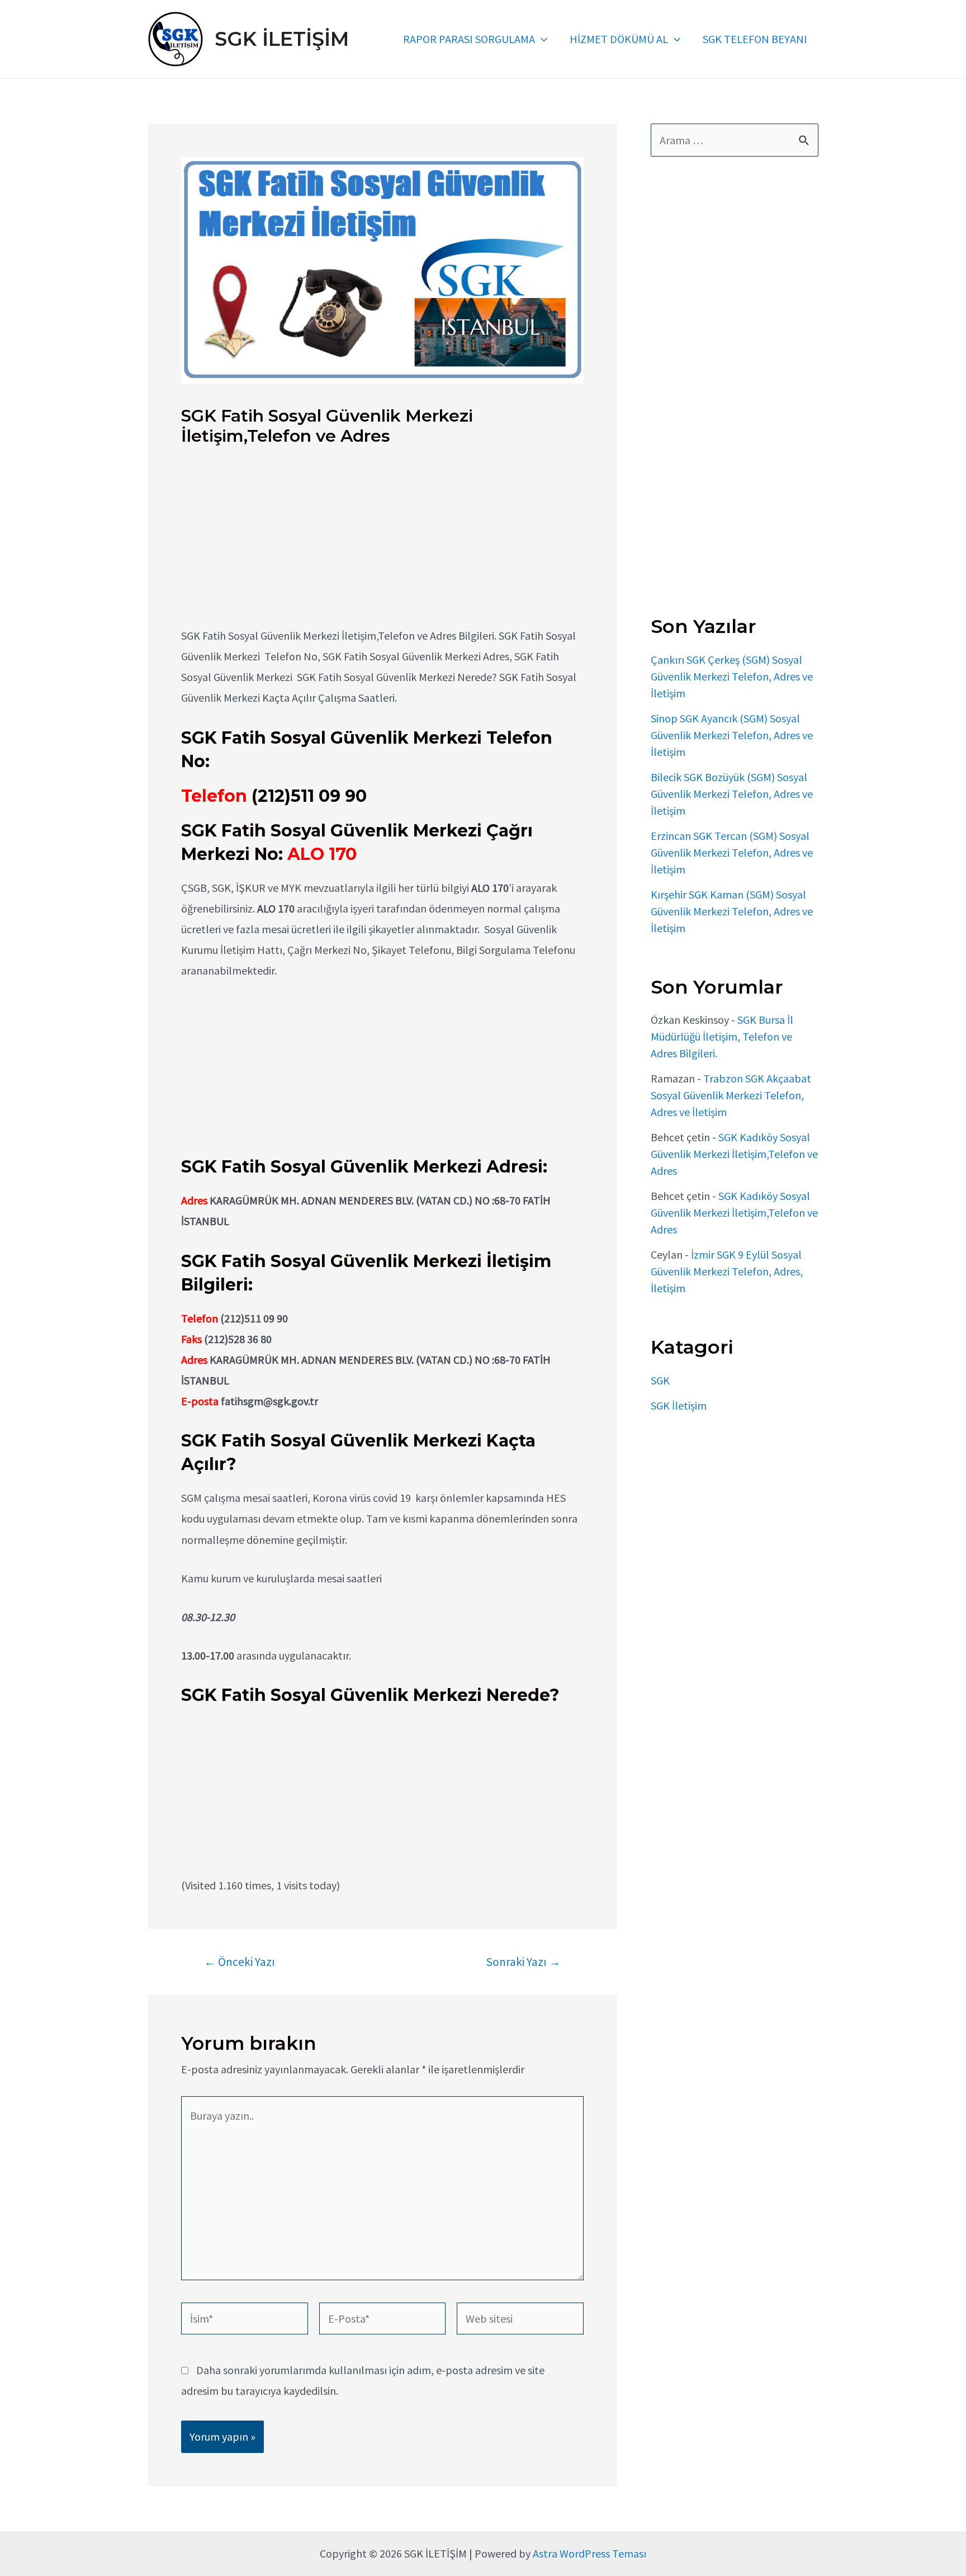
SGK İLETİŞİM (282, 39)
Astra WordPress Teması (589, 2553)
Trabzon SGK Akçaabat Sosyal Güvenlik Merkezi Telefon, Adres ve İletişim (731, 1095)
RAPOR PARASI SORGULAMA (469, 39)
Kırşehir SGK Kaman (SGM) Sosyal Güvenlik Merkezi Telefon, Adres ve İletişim (732, 911)
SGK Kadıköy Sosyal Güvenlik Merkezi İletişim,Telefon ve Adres (734, 1154)
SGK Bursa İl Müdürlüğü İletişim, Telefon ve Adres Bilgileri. (722, 1036)
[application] (541, 39)
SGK (660, 1380)
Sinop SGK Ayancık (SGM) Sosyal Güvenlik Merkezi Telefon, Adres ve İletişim (732, 735)
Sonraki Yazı (523, 1962)
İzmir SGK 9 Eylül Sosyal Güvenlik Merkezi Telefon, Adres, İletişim (727, 1271)
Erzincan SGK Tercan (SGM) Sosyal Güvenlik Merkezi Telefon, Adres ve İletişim (732, 852)
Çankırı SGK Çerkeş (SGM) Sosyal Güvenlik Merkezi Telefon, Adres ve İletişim (732, 676)
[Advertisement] (382, 547)
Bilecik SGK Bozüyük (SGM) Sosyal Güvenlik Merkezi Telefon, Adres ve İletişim (732, 794)
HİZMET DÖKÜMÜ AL (619, 39)
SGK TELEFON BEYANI (755, 39)
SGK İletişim (679, 1405)
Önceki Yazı (240, 1962)
